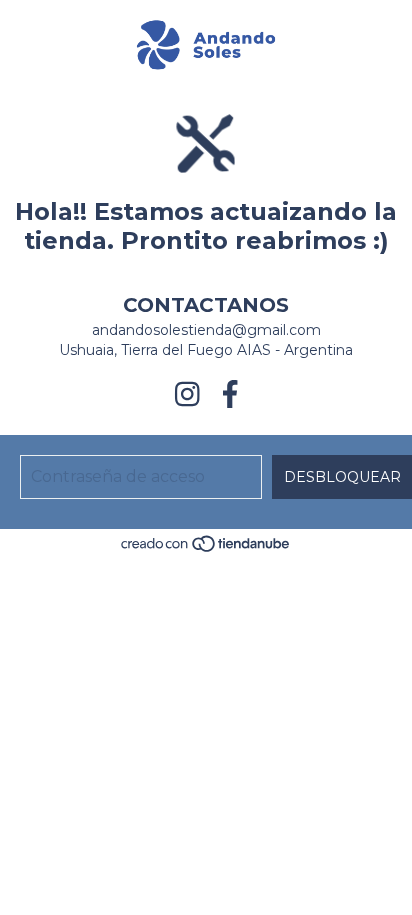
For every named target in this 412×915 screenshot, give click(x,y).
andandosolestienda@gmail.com (206, 330)
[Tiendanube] (206, 549)
